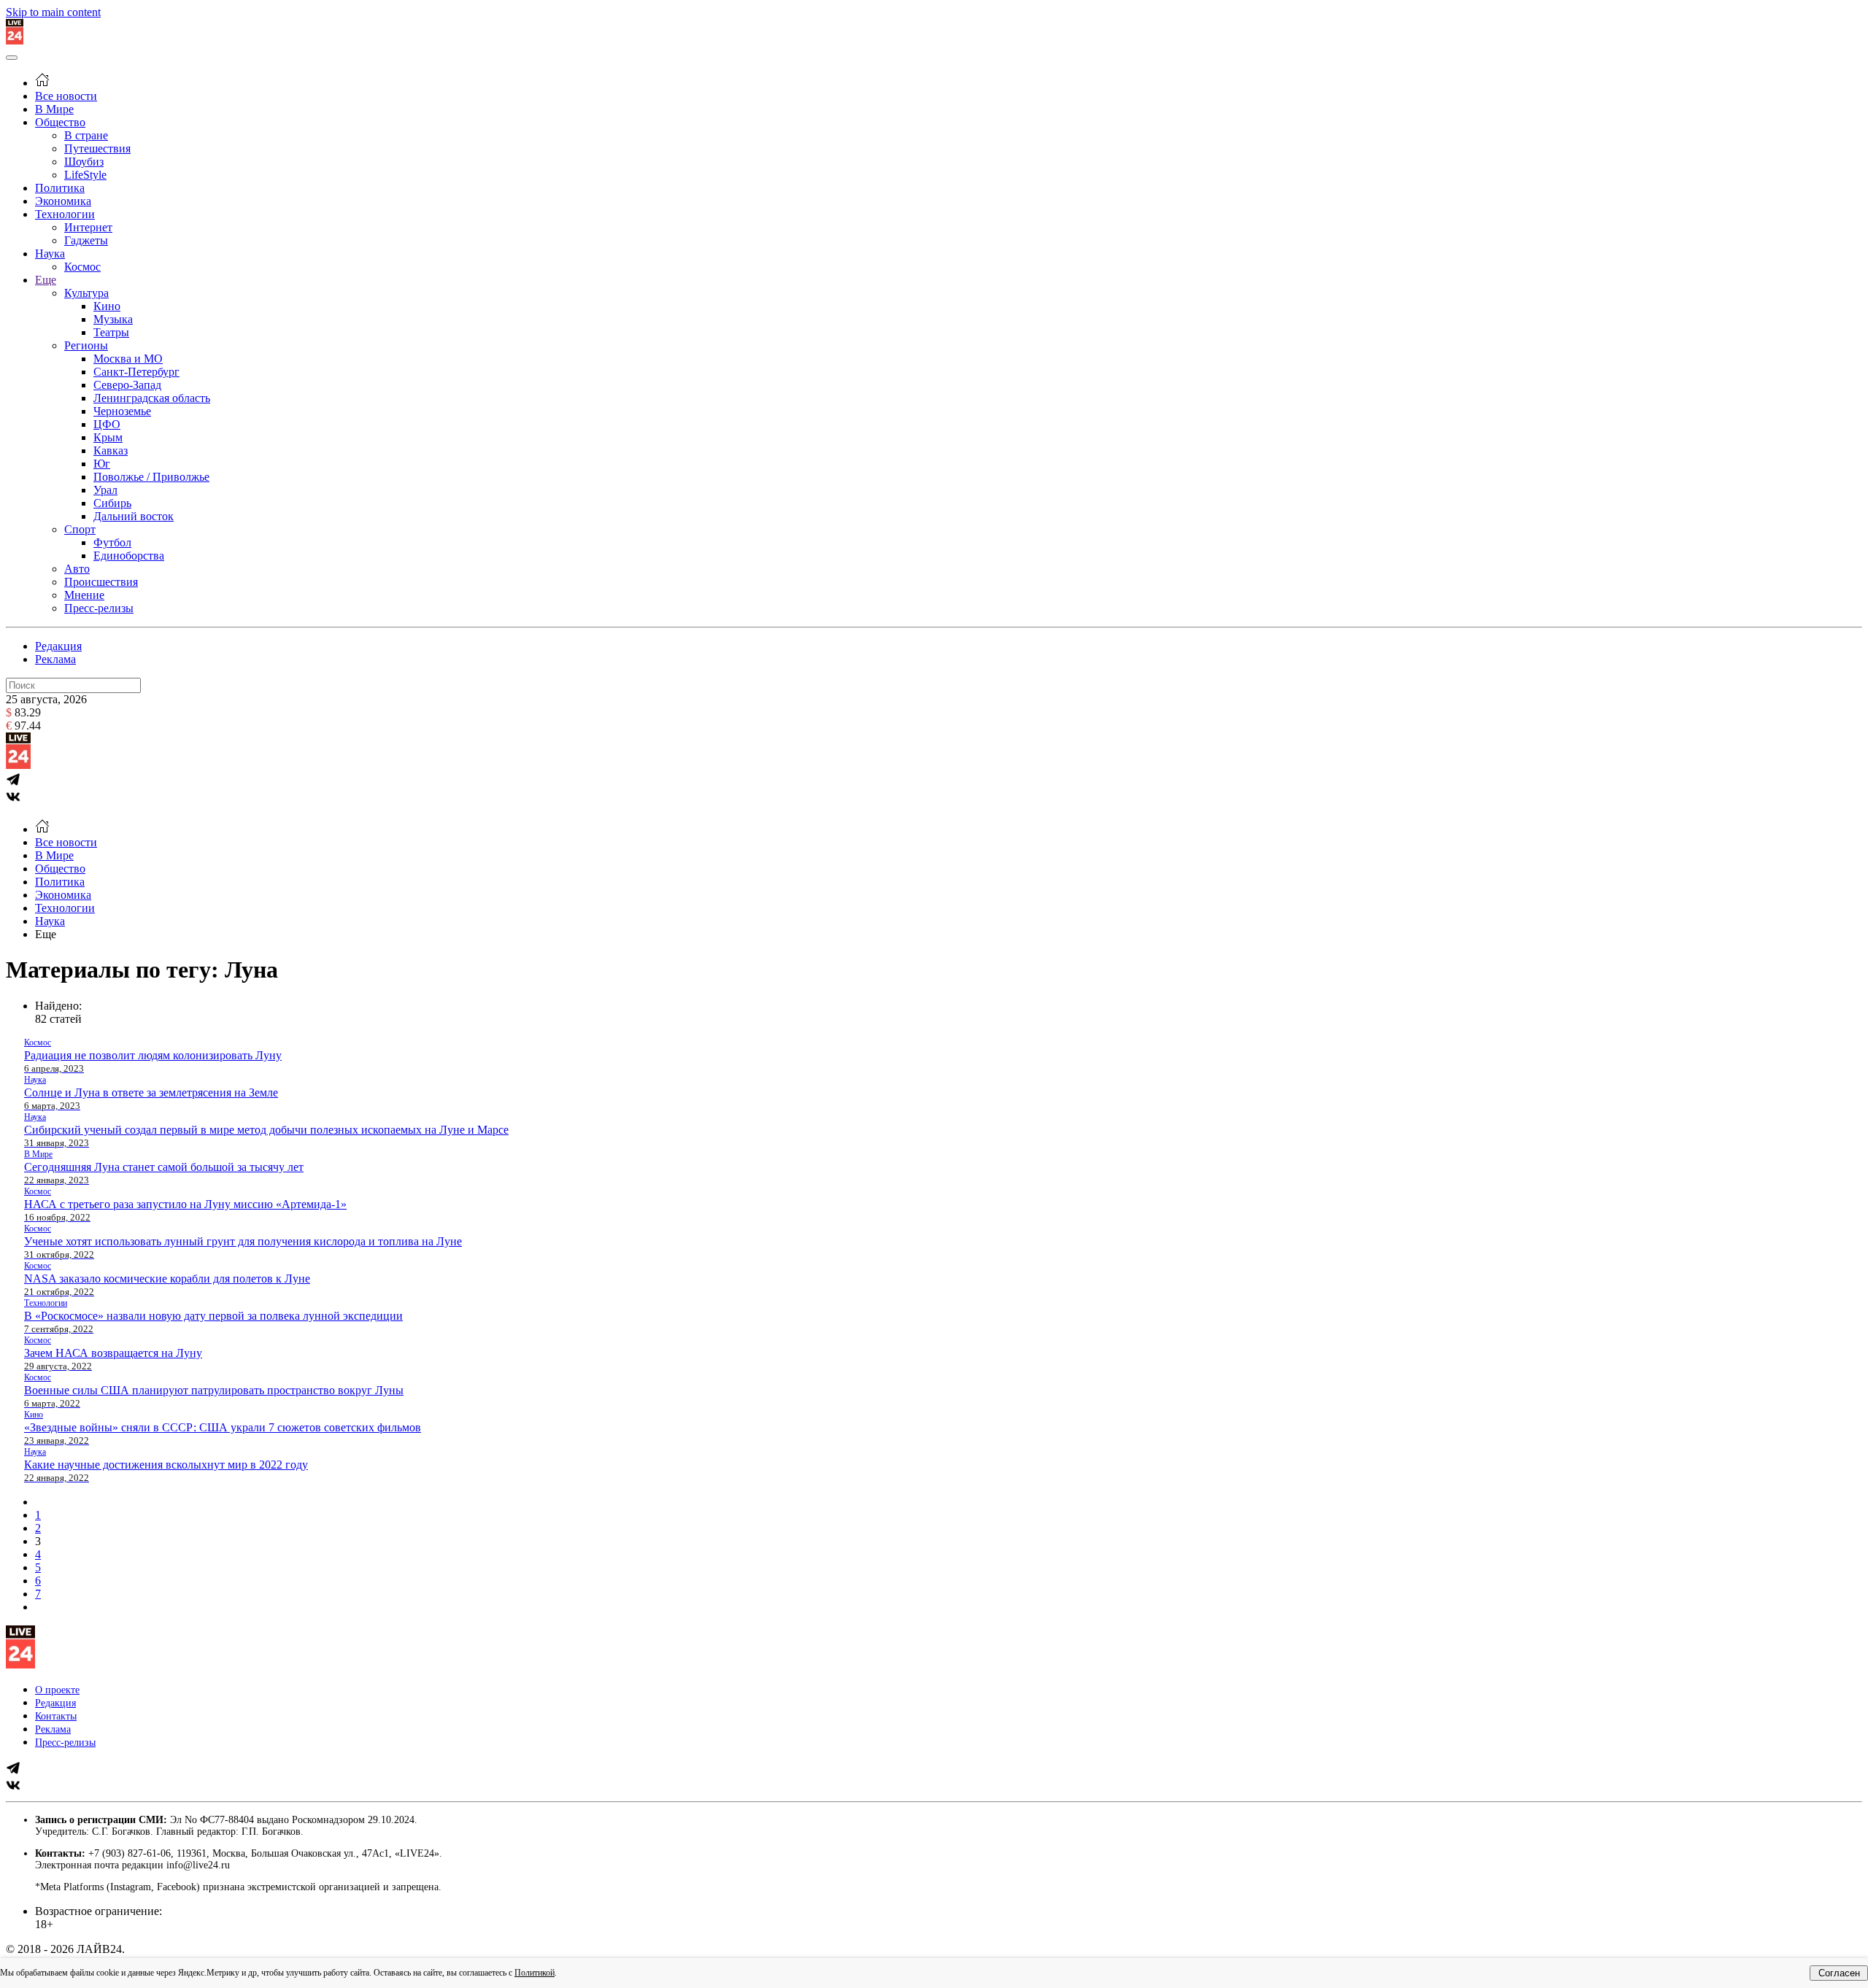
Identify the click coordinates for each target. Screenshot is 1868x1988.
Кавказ (111, 450)
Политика (60, 188)
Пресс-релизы (99, 608)
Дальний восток (134, 516)
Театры (111, 332)
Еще (46, 280)
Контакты (56, 1716)
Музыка (113, 319)
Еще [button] (46, 934)
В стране (86, 135)
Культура (86, 293)
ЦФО (107, 424)
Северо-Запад (127, 385)
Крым (108, 437)
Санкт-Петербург (136, 372)
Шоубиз (84, 162)
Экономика (63, 201)
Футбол (112, 542)
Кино (107, 306)
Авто (77, 569)
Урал (105, 490)
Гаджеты (86, 240)
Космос (82, 267)
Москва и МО (128, 359)
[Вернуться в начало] (15, 40)
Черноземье (122, 411)
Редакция (58, 646)
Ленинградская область (152, 398)
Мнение (84, 595)
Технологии (65, 214)
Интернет (88, 227)
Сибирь (112, 503)
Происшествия (101, 582)
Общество (60, 122)
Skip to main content (53, 12)
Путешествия (97, 148)
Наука (50, 254)
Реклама (55, 659)
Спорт (80, 529)
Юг (102, 464)
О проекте (57, 1690)
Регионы (86, 345)
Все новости (66, 96)
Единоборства (129, 556)
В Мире (54, 109)
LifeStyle (85, 175)
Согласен (1839, 1973)
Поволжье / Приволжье (151, 477)
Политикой (534, 1973)
